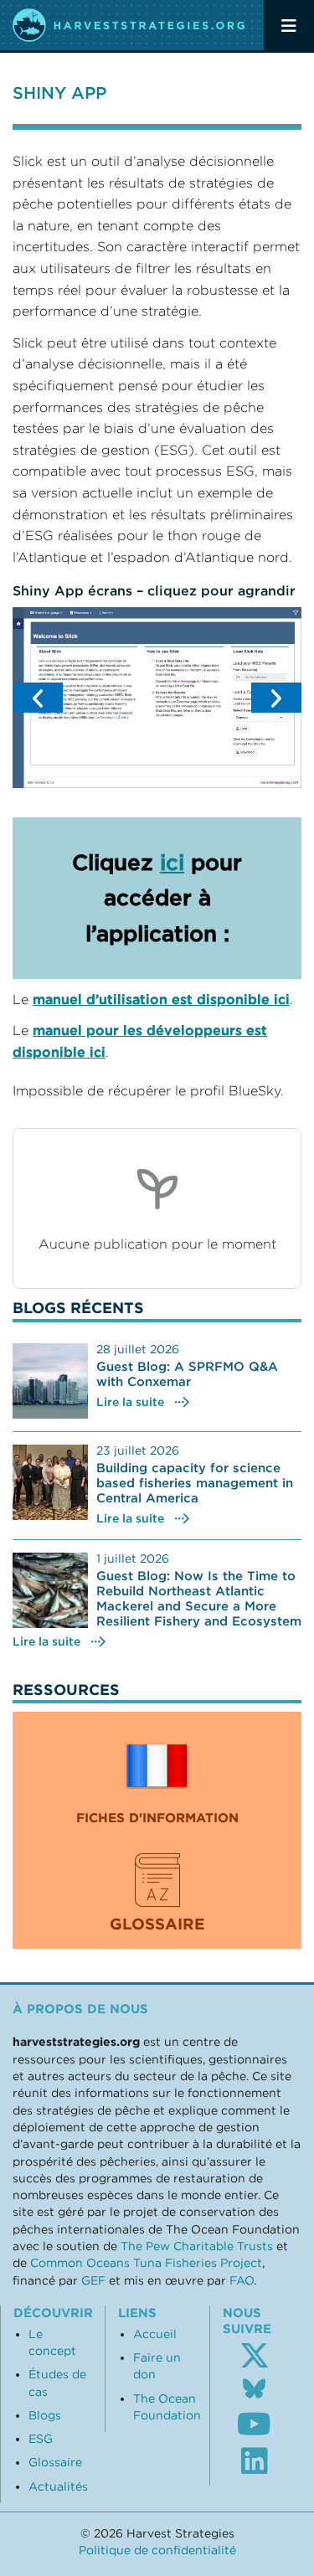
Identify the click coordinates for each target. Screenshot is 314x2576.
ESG (41, 2439)
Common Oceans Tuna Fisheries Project (146, 2263)
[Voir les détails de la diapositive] (157, 698)
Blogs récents (78, 1308)
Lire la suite (130, 1402)
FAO (242, 2280)
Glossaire (55, 2462)
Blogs (45, 2415)
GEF (93, 2280)
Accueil (155, 2334)
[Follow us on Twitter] (255, 2356)
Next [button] (276, 698)
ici (172, 862)
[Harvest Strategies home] (130, 25)
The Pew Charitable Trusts (197, 2246)
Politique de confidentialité (157, 2550)
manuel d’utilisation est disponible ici (161, 999)
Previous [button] (38, 698)
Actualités (58, 2486)
